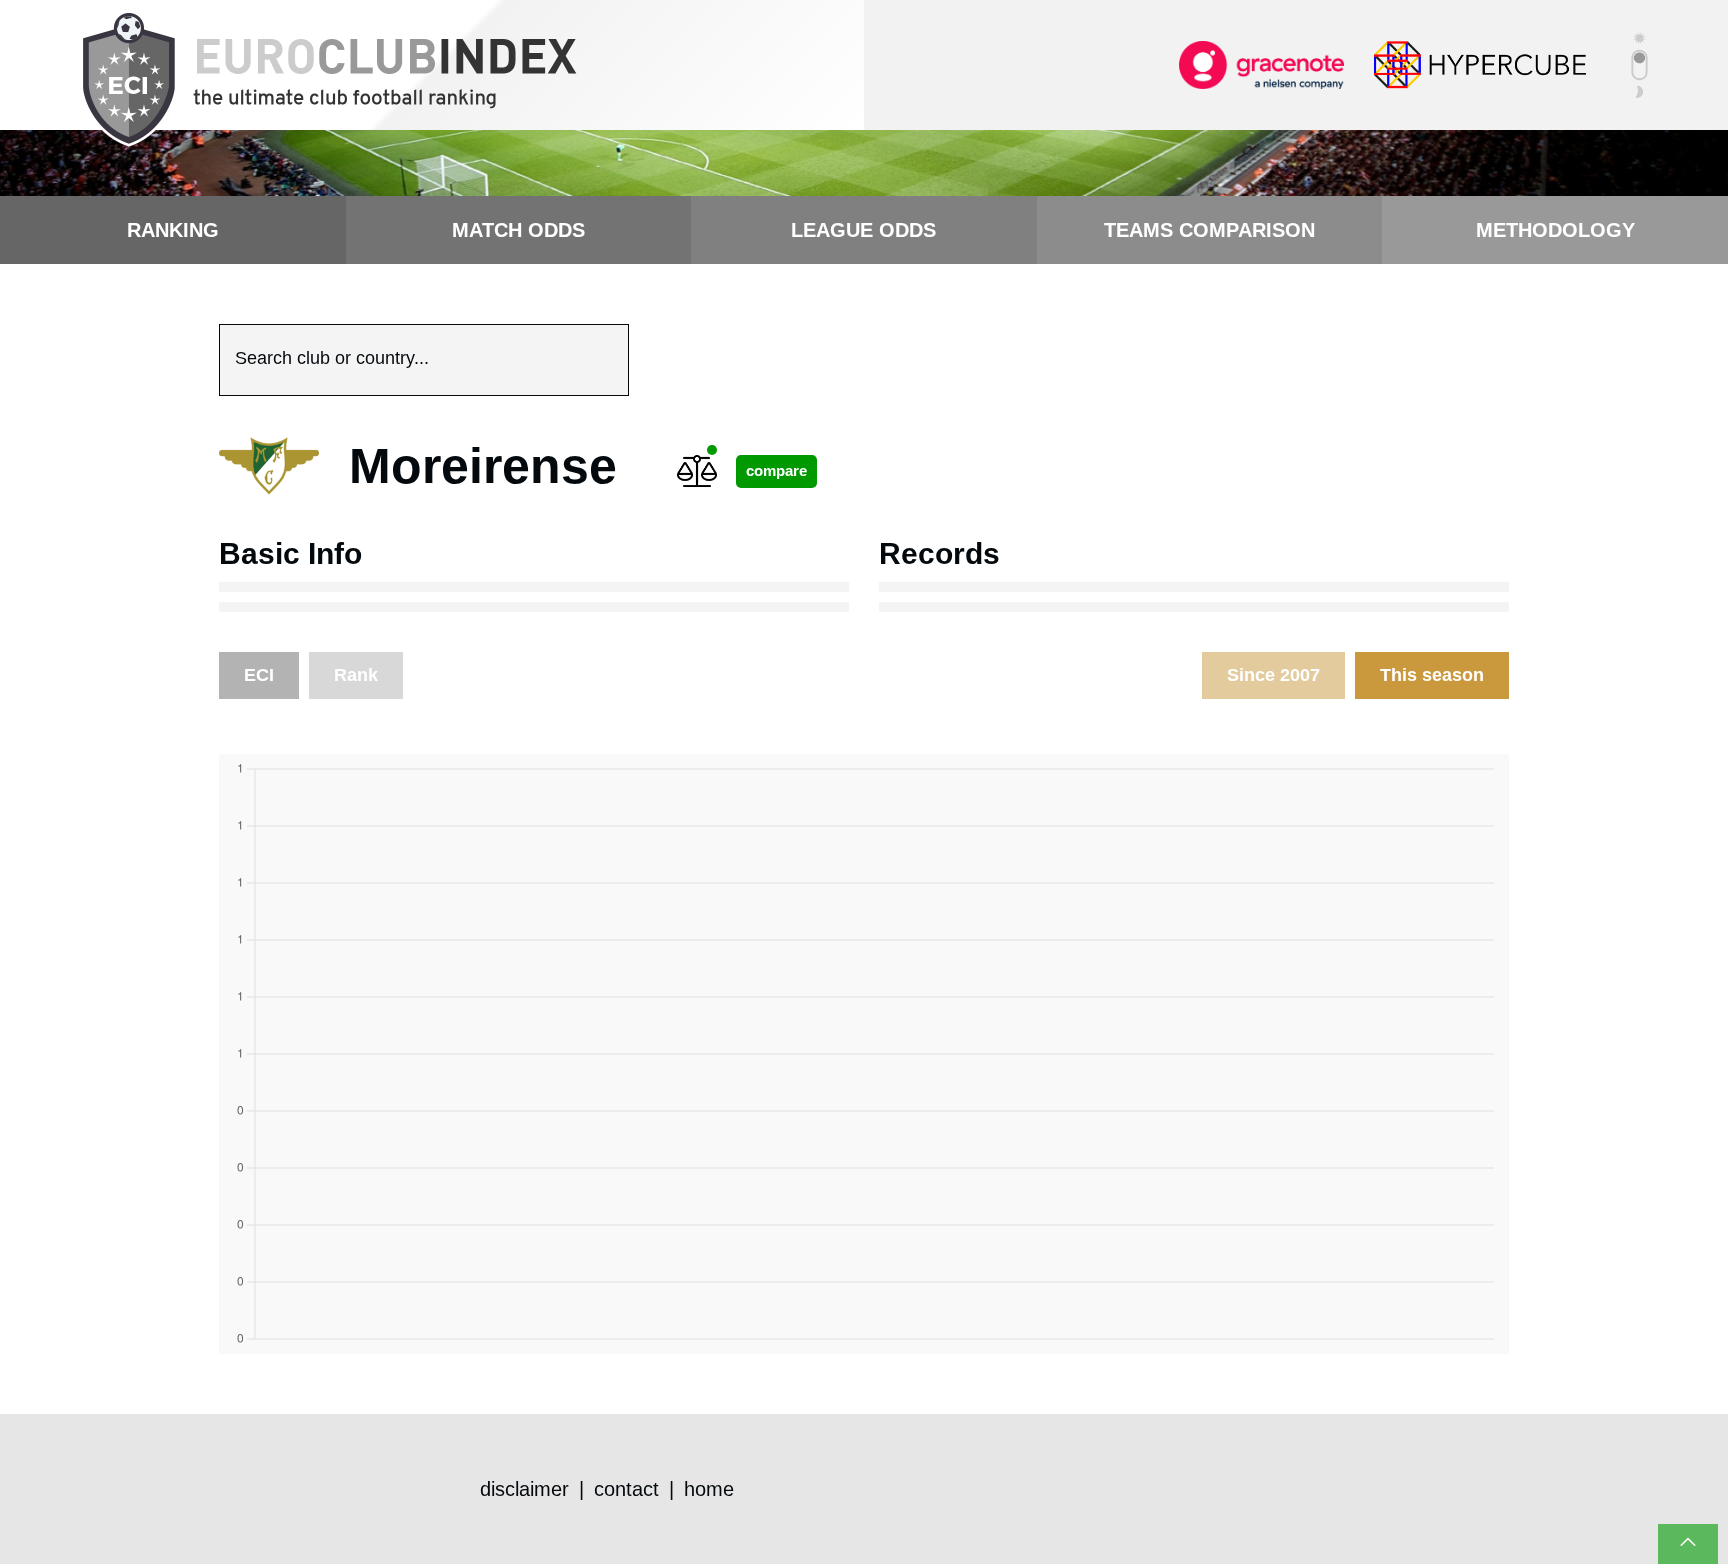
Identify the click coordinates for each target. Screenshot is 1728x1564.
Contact (626, 1489)
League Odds (863, 230)
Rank (356, 675)
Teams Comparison (1209, 230)
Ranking (173, 230)
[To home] (328, 80)
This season (1432, 675)
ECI (259, 675)
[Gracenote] (1261, 64)
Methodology (1555, 230)
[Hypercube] (1480, 64)
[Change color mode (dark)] (1639, 65)
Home (709, 1489)
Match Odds (518, 230)
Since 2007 (1273, 675)
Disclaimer (524, 1489)
